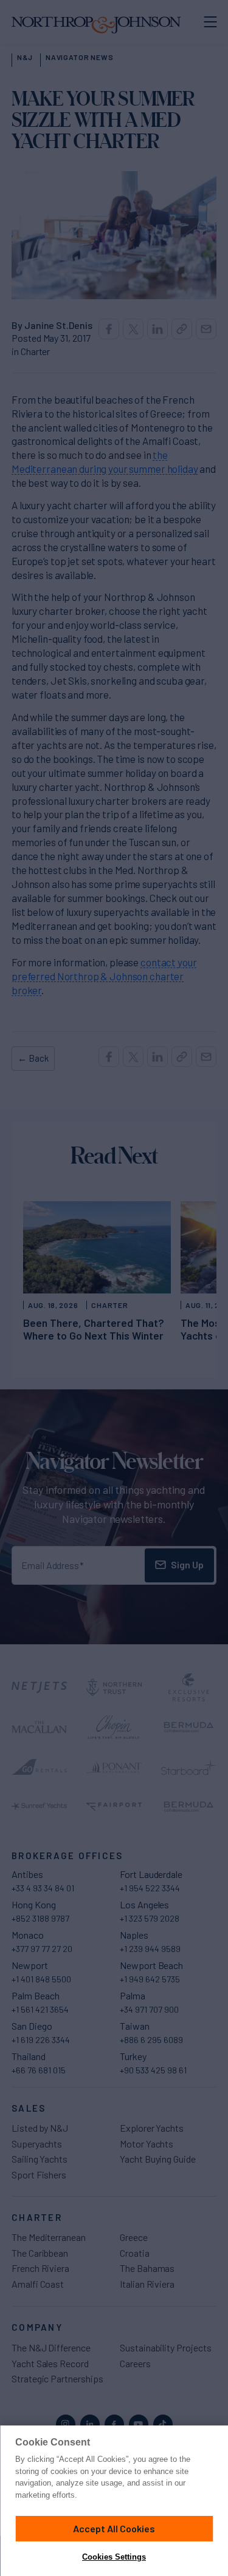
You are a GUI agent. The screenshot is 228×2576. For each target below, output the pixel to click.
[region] (114, 2501)
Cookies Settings (114, 2557)
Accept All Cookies (114, 2528)
